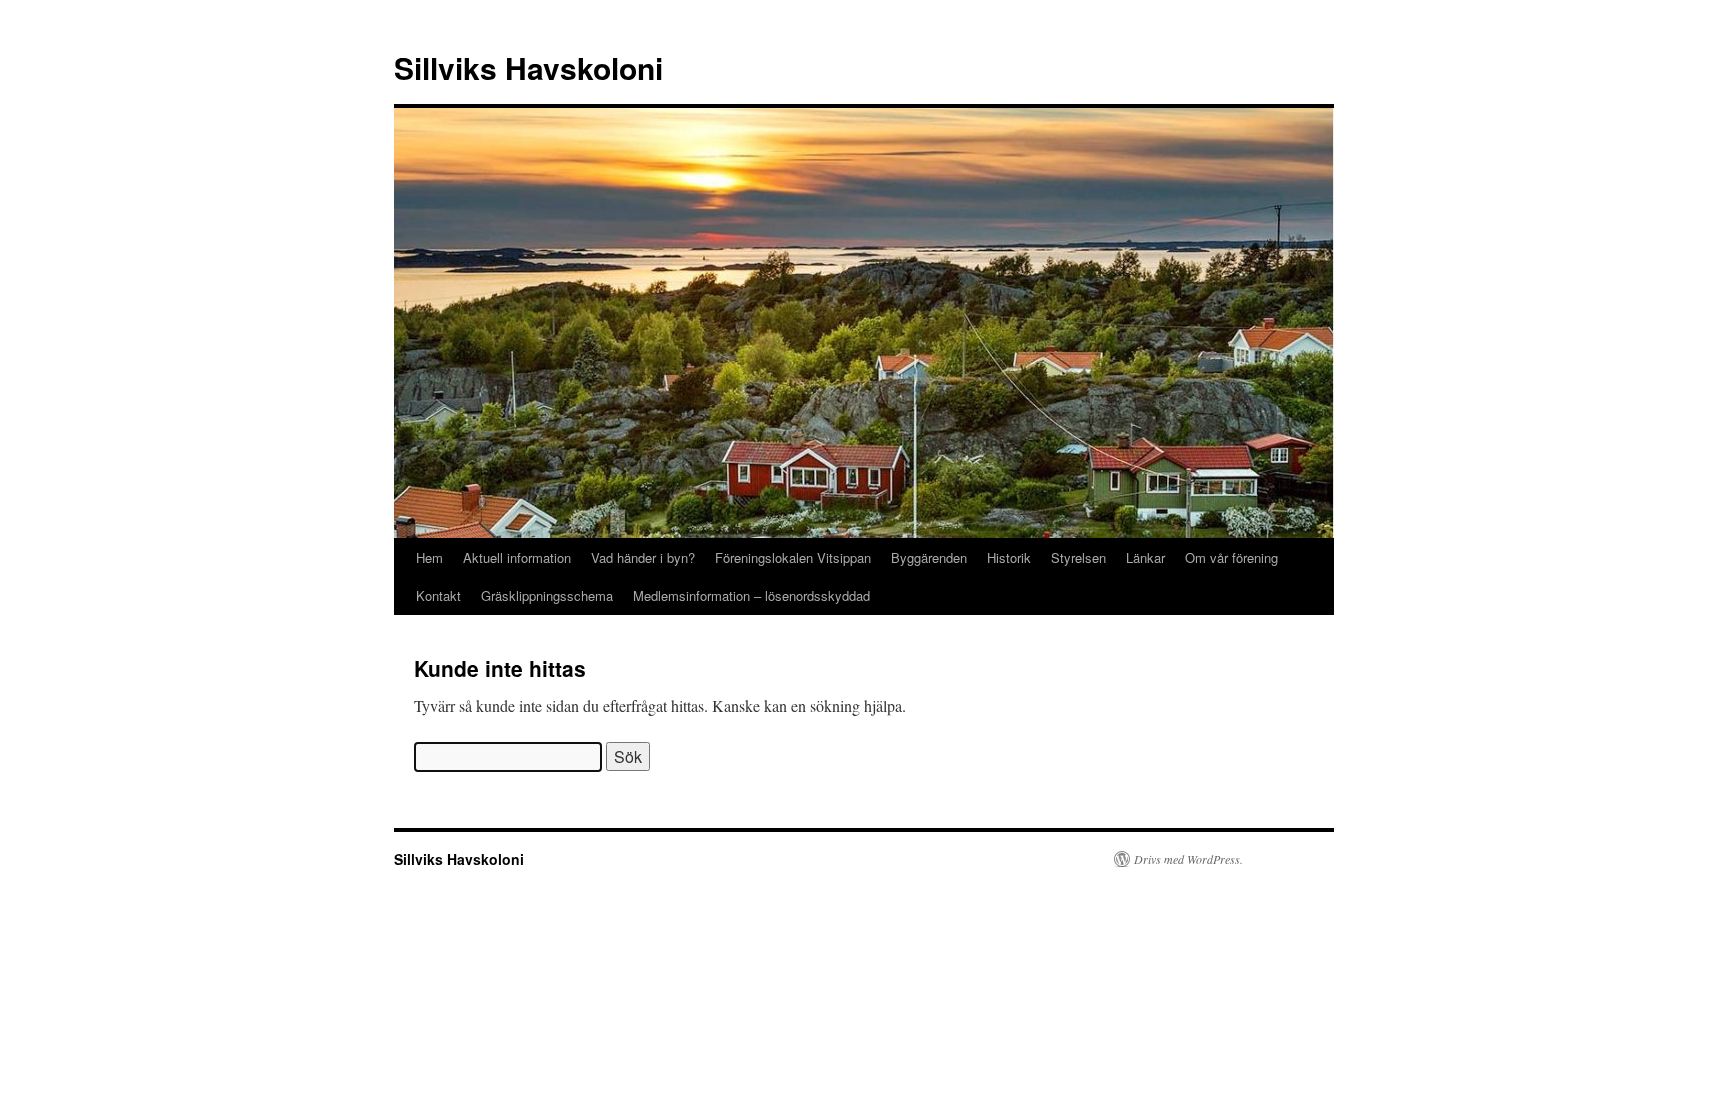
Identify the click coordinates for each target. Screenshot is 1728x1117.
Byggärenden (929, 557)
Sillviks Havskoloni (528, 67)
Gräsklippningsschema (547, 595)
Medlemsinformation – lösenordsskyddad (751, 595)
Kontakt (438, 595)
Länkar (1145, 557)
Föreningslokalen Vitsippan (793, 557)
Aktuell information (517, 557)
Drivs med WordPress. (1188, 859)
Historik (1009, 557)
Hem (429, 557)
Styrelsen (1078, 557)
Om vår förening (1231, 557)
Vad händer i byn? (643, 557)
